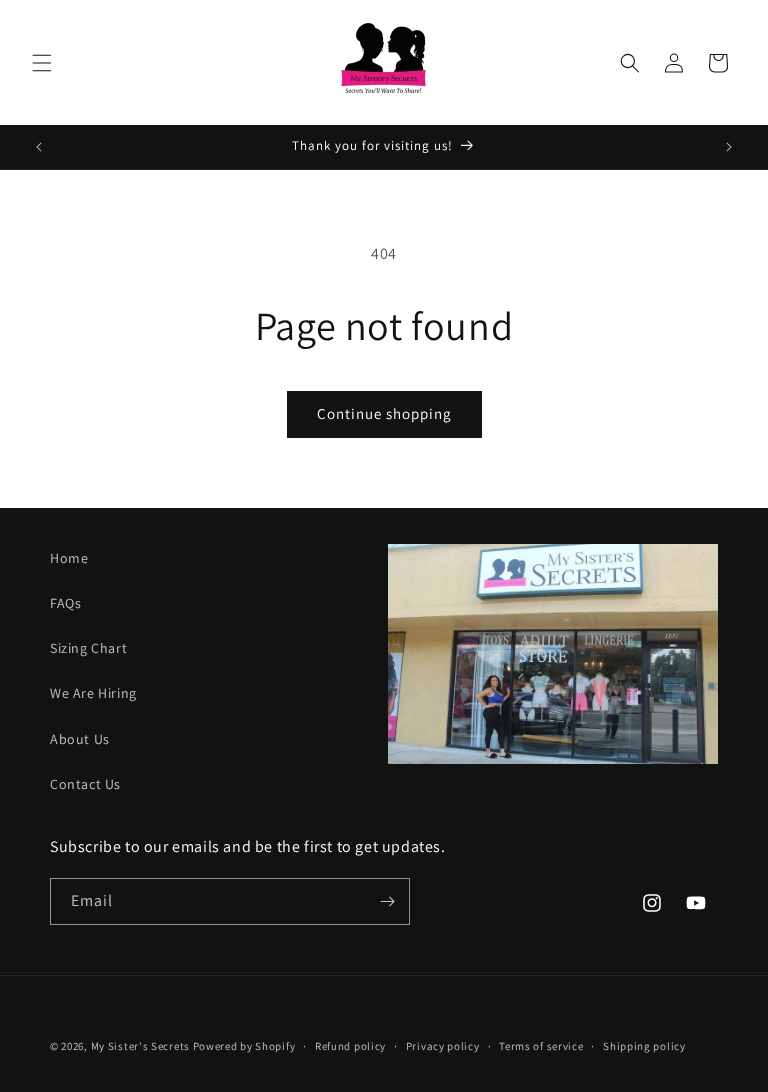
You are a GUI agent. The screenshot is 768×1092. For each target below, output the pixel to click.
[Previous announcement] (39, 147)
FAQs (65, 603)
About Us (80, 739)
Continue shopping (384, 413)
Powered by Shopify (244, 1046)
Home (69, 558)
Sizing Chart (88, 648)
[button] (42, 63)
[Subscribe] (387, 901)
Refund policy (350, 1046)
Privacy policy (443, 1046)
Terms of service (541, 1046)
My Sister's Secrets (140, 1046)
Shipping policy (644, 1046)
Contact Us (85, 784)
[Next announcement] (729, 147)
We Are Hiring (93, 693)
